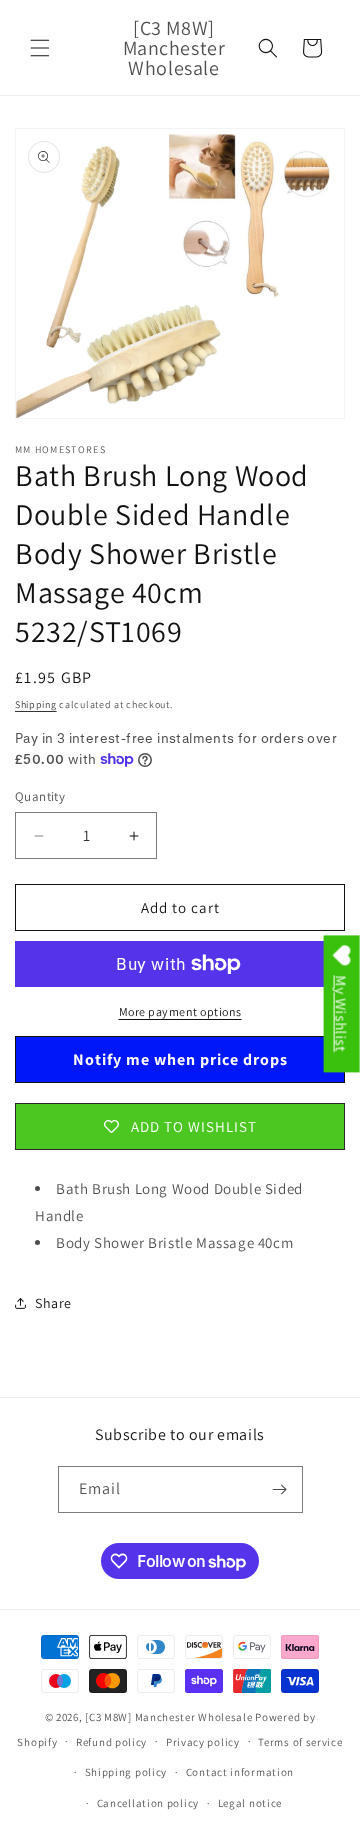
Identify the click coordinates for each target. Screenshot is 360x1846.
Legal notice (250, 1803)
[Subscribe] (280, 1489)
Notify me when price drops (180, 1059)
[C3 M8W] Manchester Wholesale (168, 1717)
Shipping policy (126, 1772)
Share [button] (53, 1303)
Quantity (40, 796)
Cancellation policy (148, 1803)
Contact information (240, 1772)
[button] (40, 48)
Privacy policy (203, 1742)
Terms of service (300, 1742)
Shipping (36, 704)
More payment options (180, 1011)
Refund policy (111, 1742)
